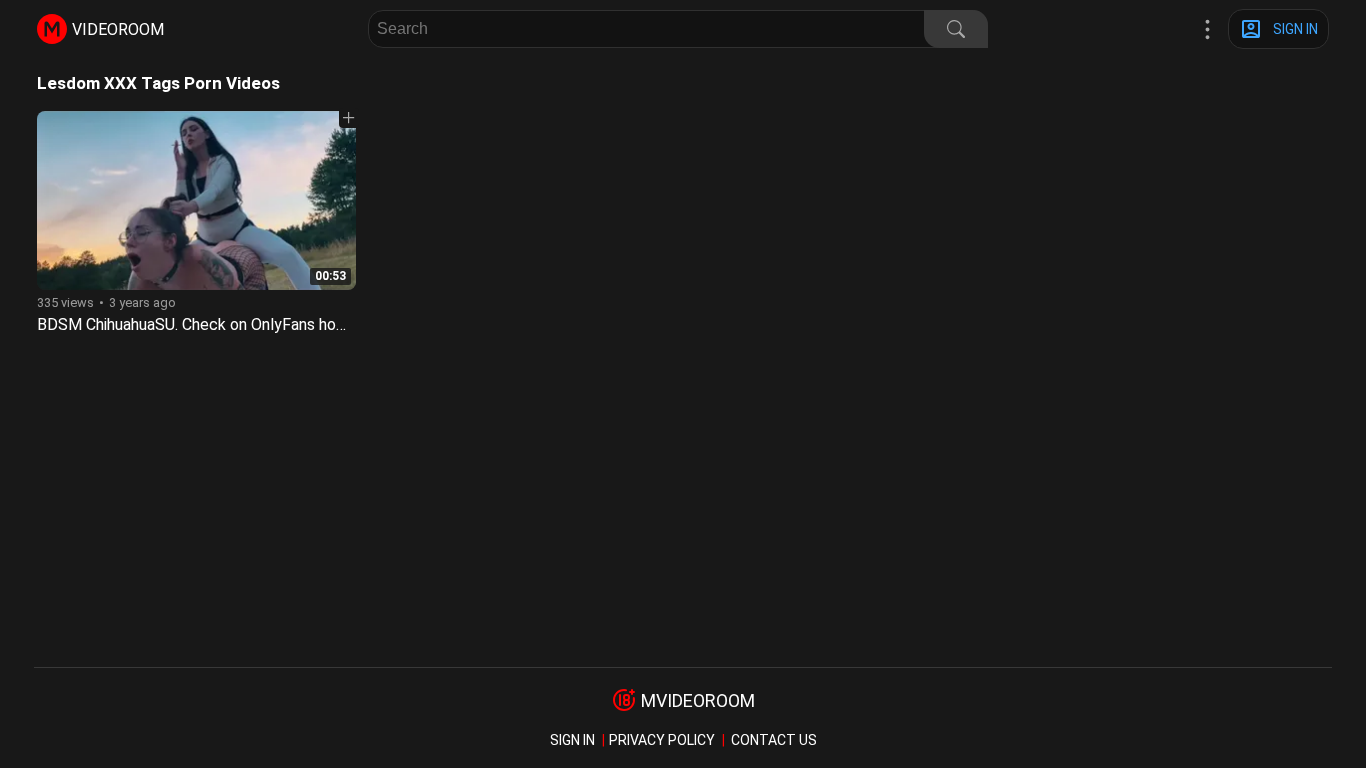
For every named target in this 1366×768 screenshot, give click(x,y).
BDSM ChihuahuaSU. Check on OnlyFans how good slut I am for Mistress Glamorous (329, 324)
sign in (572, 740)
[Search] (956, 29)
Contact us (774, 740)
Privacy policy (662, 740)
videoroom (118, 29)
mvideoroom (698, 700)
